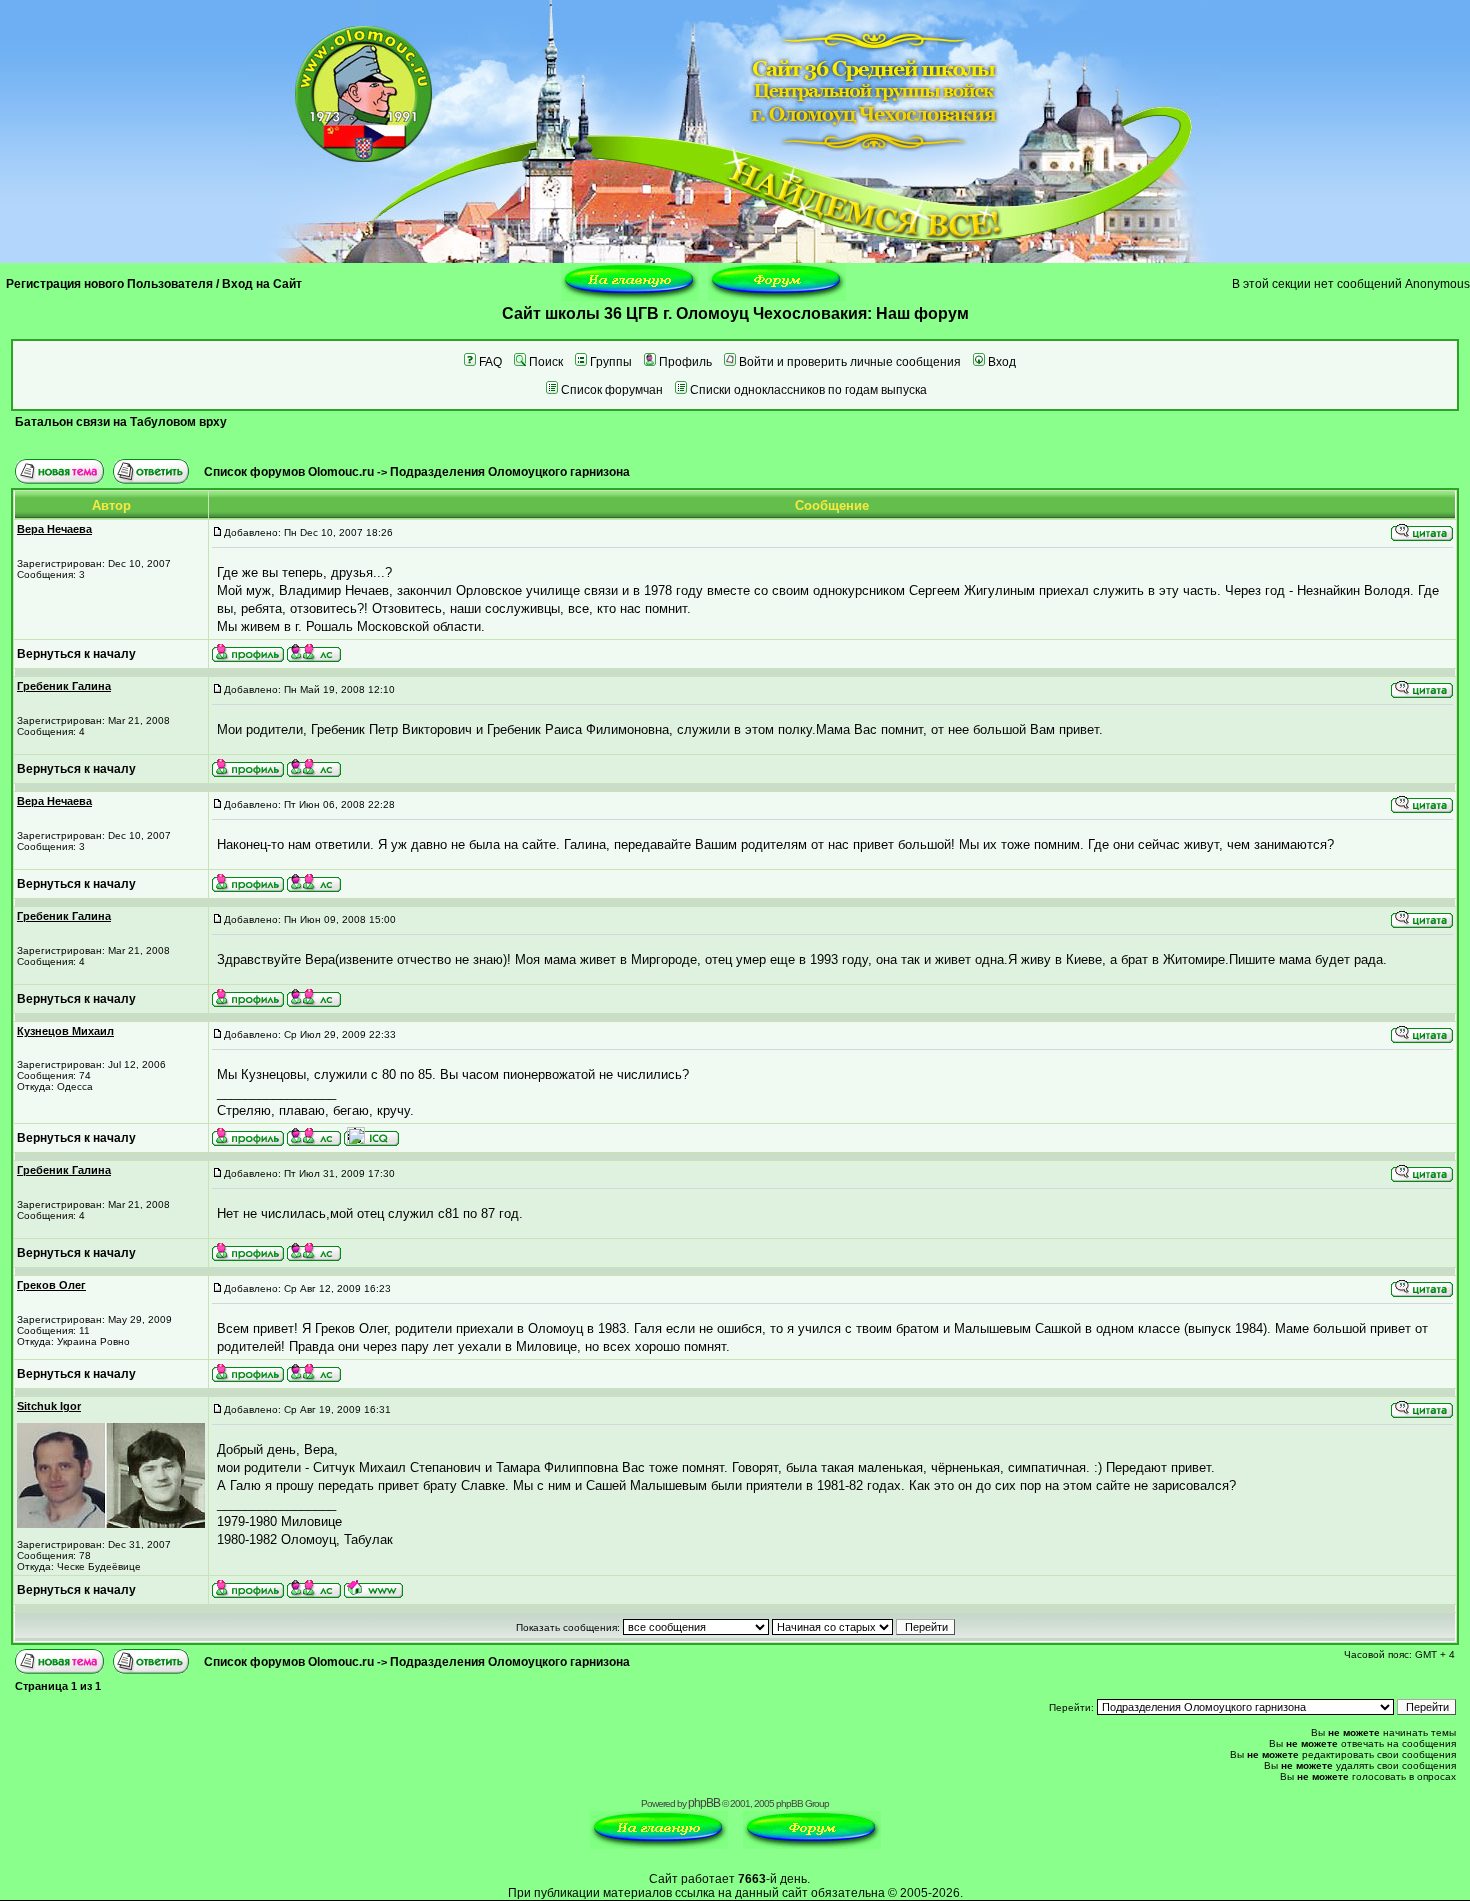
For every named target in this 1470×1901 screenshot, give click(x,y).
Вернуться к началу (76, 654)
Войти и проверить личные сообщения (850, 362)
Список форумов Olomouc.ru (289, 472)
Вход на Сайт (262, 284)
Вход (1002, 362)
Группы (611, 362)
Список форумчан (612, 390)
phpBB (704, 1803)
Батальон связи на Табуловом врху (121, 422)
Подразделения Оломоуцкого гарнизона (510, 472)
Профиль (685, 362)
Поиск (546, 362)
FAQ (490, 362)
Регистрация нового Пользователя (109, 284)
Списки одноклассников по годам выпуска (808, 390)
